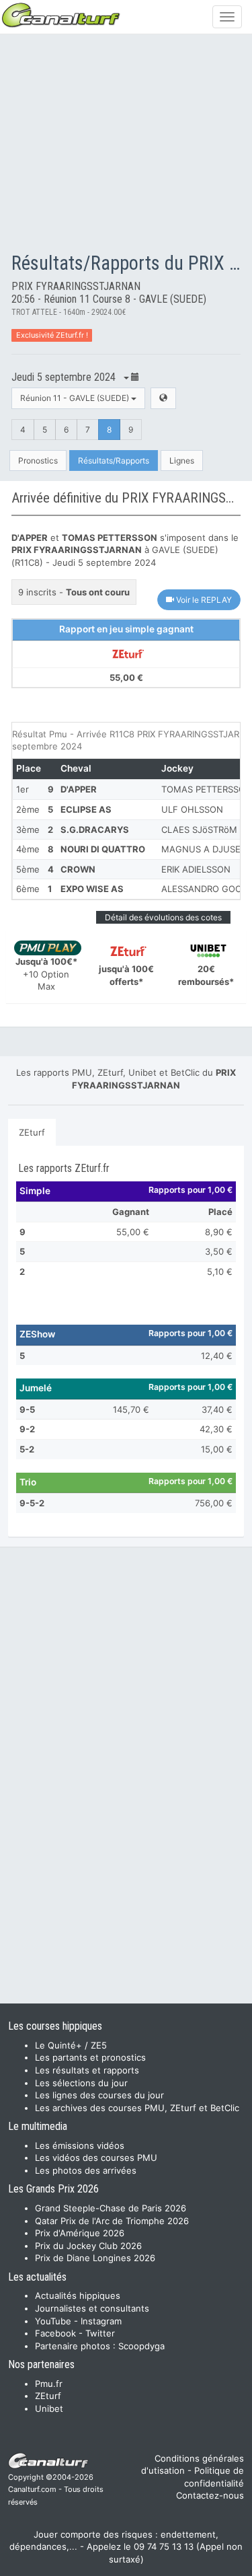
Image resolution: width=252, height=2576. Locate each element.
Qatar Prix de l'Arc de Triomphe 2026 (112, 2221)
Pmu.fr (49, 2384)
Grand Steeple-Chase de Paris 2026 (111, 2208)
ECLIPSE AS (86, 809)
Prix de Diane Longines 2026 (95, 2258)
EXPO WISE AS (92, 889)
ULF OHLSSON (192, 809)
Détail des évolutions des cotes (163, 917)
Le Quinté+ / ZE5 (71, 2045)
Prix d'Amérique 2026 (80, 2233)
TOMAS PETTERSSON (207, 789)
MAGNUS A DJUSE (201, 849)
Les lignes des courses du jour (99, 2095)
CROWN (78, 869)
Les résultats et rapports (87, 2070)
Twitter (100, 2333)
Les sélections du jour (81, 2083)
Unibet (49, 2408)
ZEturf (32, 1132)
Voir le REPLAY (203, 600)
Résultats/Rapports (114, 461)
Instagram (101, 2321)
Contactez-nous (210, 2495)
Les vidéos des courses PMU (96, 2158)
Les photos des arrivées (86, 2170)
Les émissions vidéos (80, 2145)
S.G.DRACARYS (95, 830)
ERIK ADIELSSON (196, 869)
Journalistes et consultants (92, 2308)
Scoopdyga (141, 2346)
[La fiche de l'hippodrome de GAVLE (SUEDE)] (163, 398)
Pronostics (38, 461)
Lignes (182, 461)
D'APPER (79, 789)
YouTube (53, 2321)
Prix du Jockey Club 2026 (88, 2246)
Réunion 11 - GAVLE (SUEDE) (76, 398)
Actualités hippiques (78, 2295)
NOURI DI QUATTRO (103, 849)
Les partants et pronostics (90, 2057)
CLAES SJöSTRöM (199, 830)
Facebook (55, 2333)
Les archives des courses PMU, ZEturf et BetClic (137, 2108)
